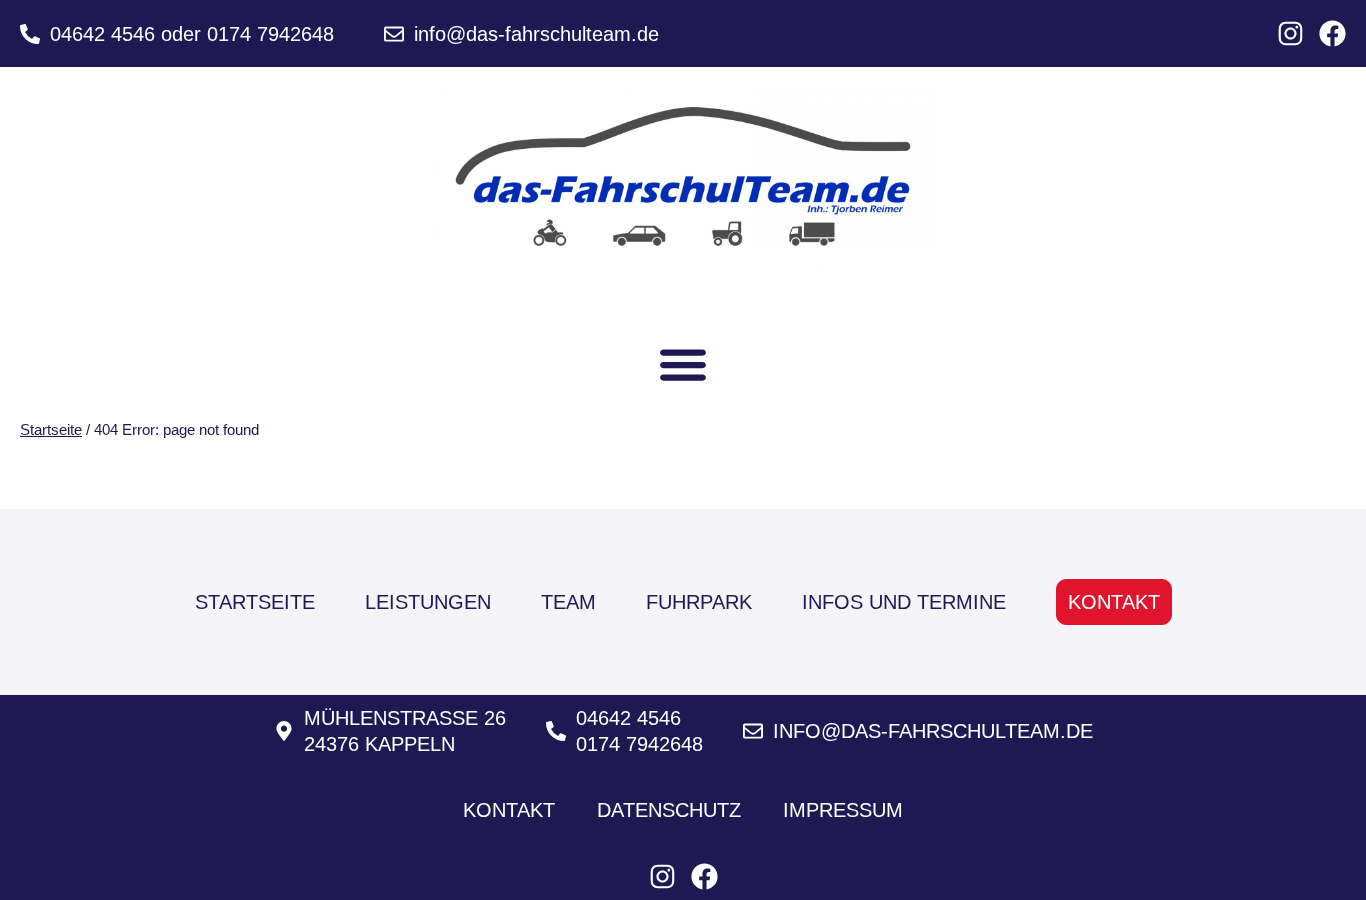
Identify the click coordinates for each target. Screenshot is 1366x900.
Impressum (843, 810)
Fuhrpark (699, 602)
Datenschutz (669, 810)
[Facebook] (1332, 33)
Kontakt (1114, 602)
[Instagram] (1290, 33)
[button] (683, 363)
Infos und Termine (904, 602)
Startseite (51, 429)
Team (568, 602)
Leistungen (428, 602)
